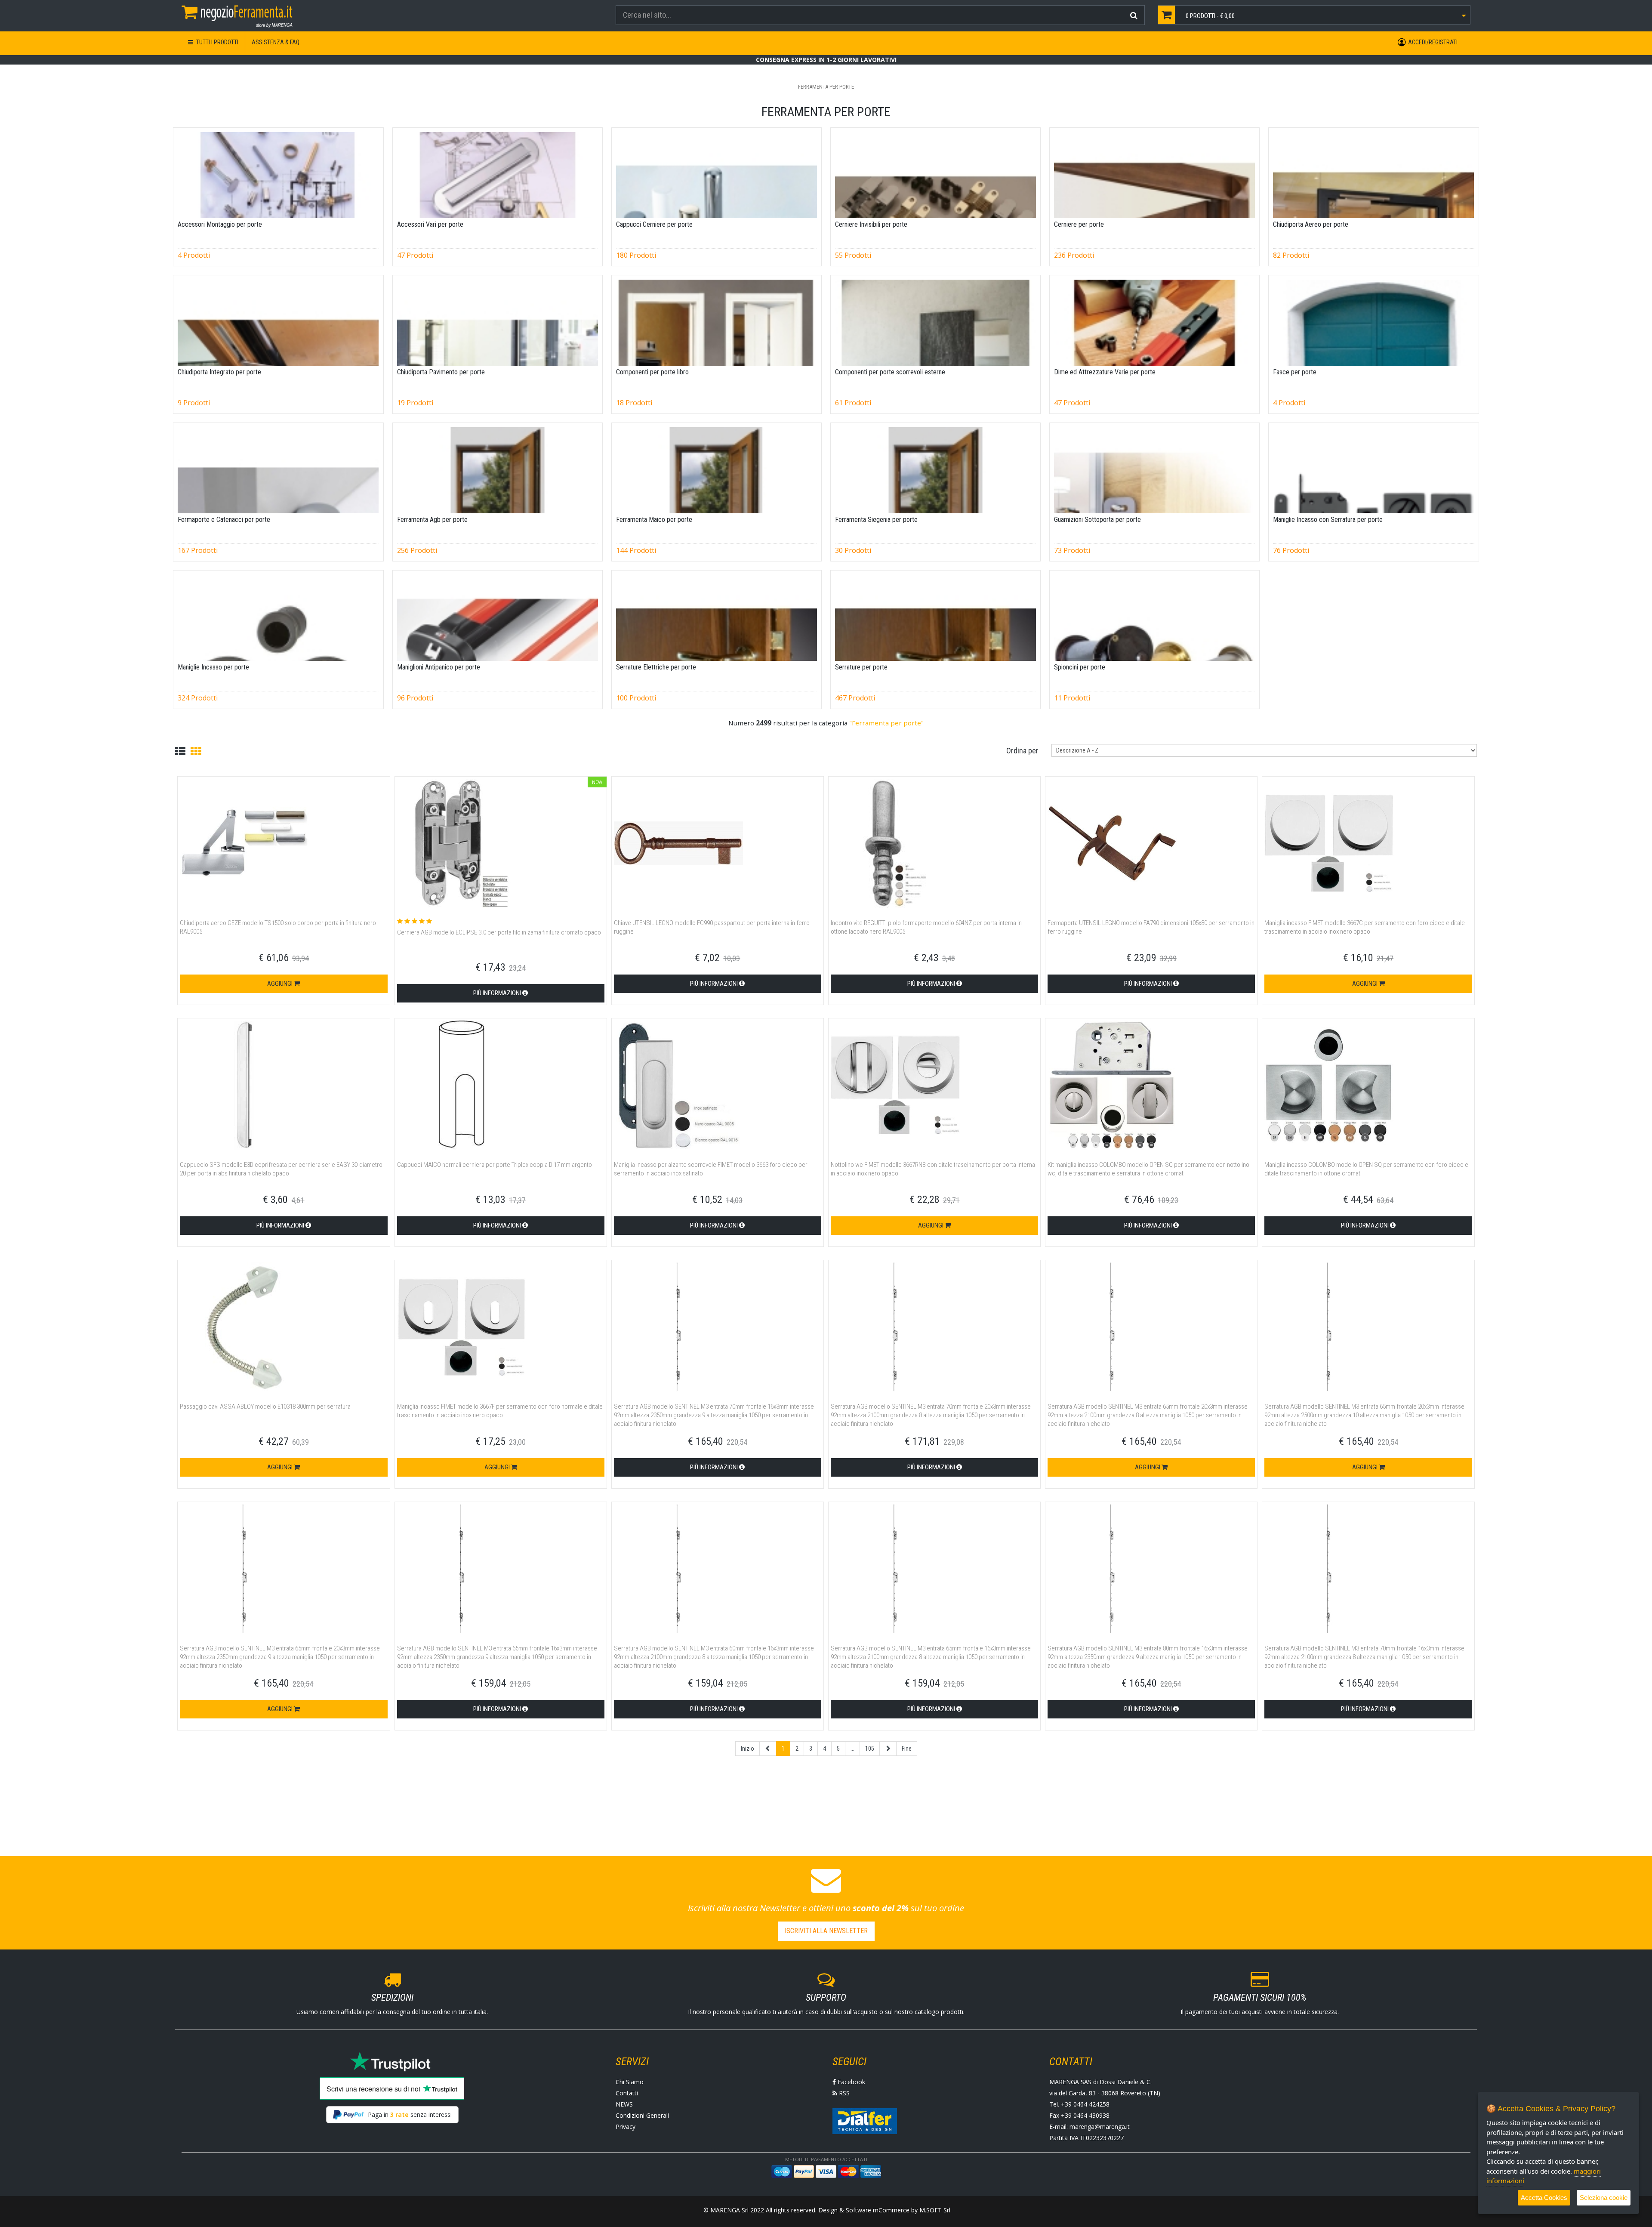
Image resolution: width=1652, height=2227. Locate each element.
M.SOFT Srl (935, 2210)
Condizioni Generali (642, 2115)
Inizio (747, 1749)
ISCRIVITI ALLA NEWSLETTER (826, 1931)
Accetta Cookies (1544, 2198)
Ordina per (1022, 751)
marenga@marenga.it (1100, 2127)
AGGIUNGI (280, 984)
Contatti (627, 2093)
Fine (907, 1749)
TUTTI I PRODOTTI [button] (217, 42)
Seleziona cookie (1604, 2198)
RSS (843, 2093)
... (852, 1749)
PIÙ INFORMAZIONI (498, 993)
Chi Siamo (630, 2082)
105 (870, 1749)
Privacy (626, 2127)
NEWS (624, 2104)
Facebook (851, 2082)
